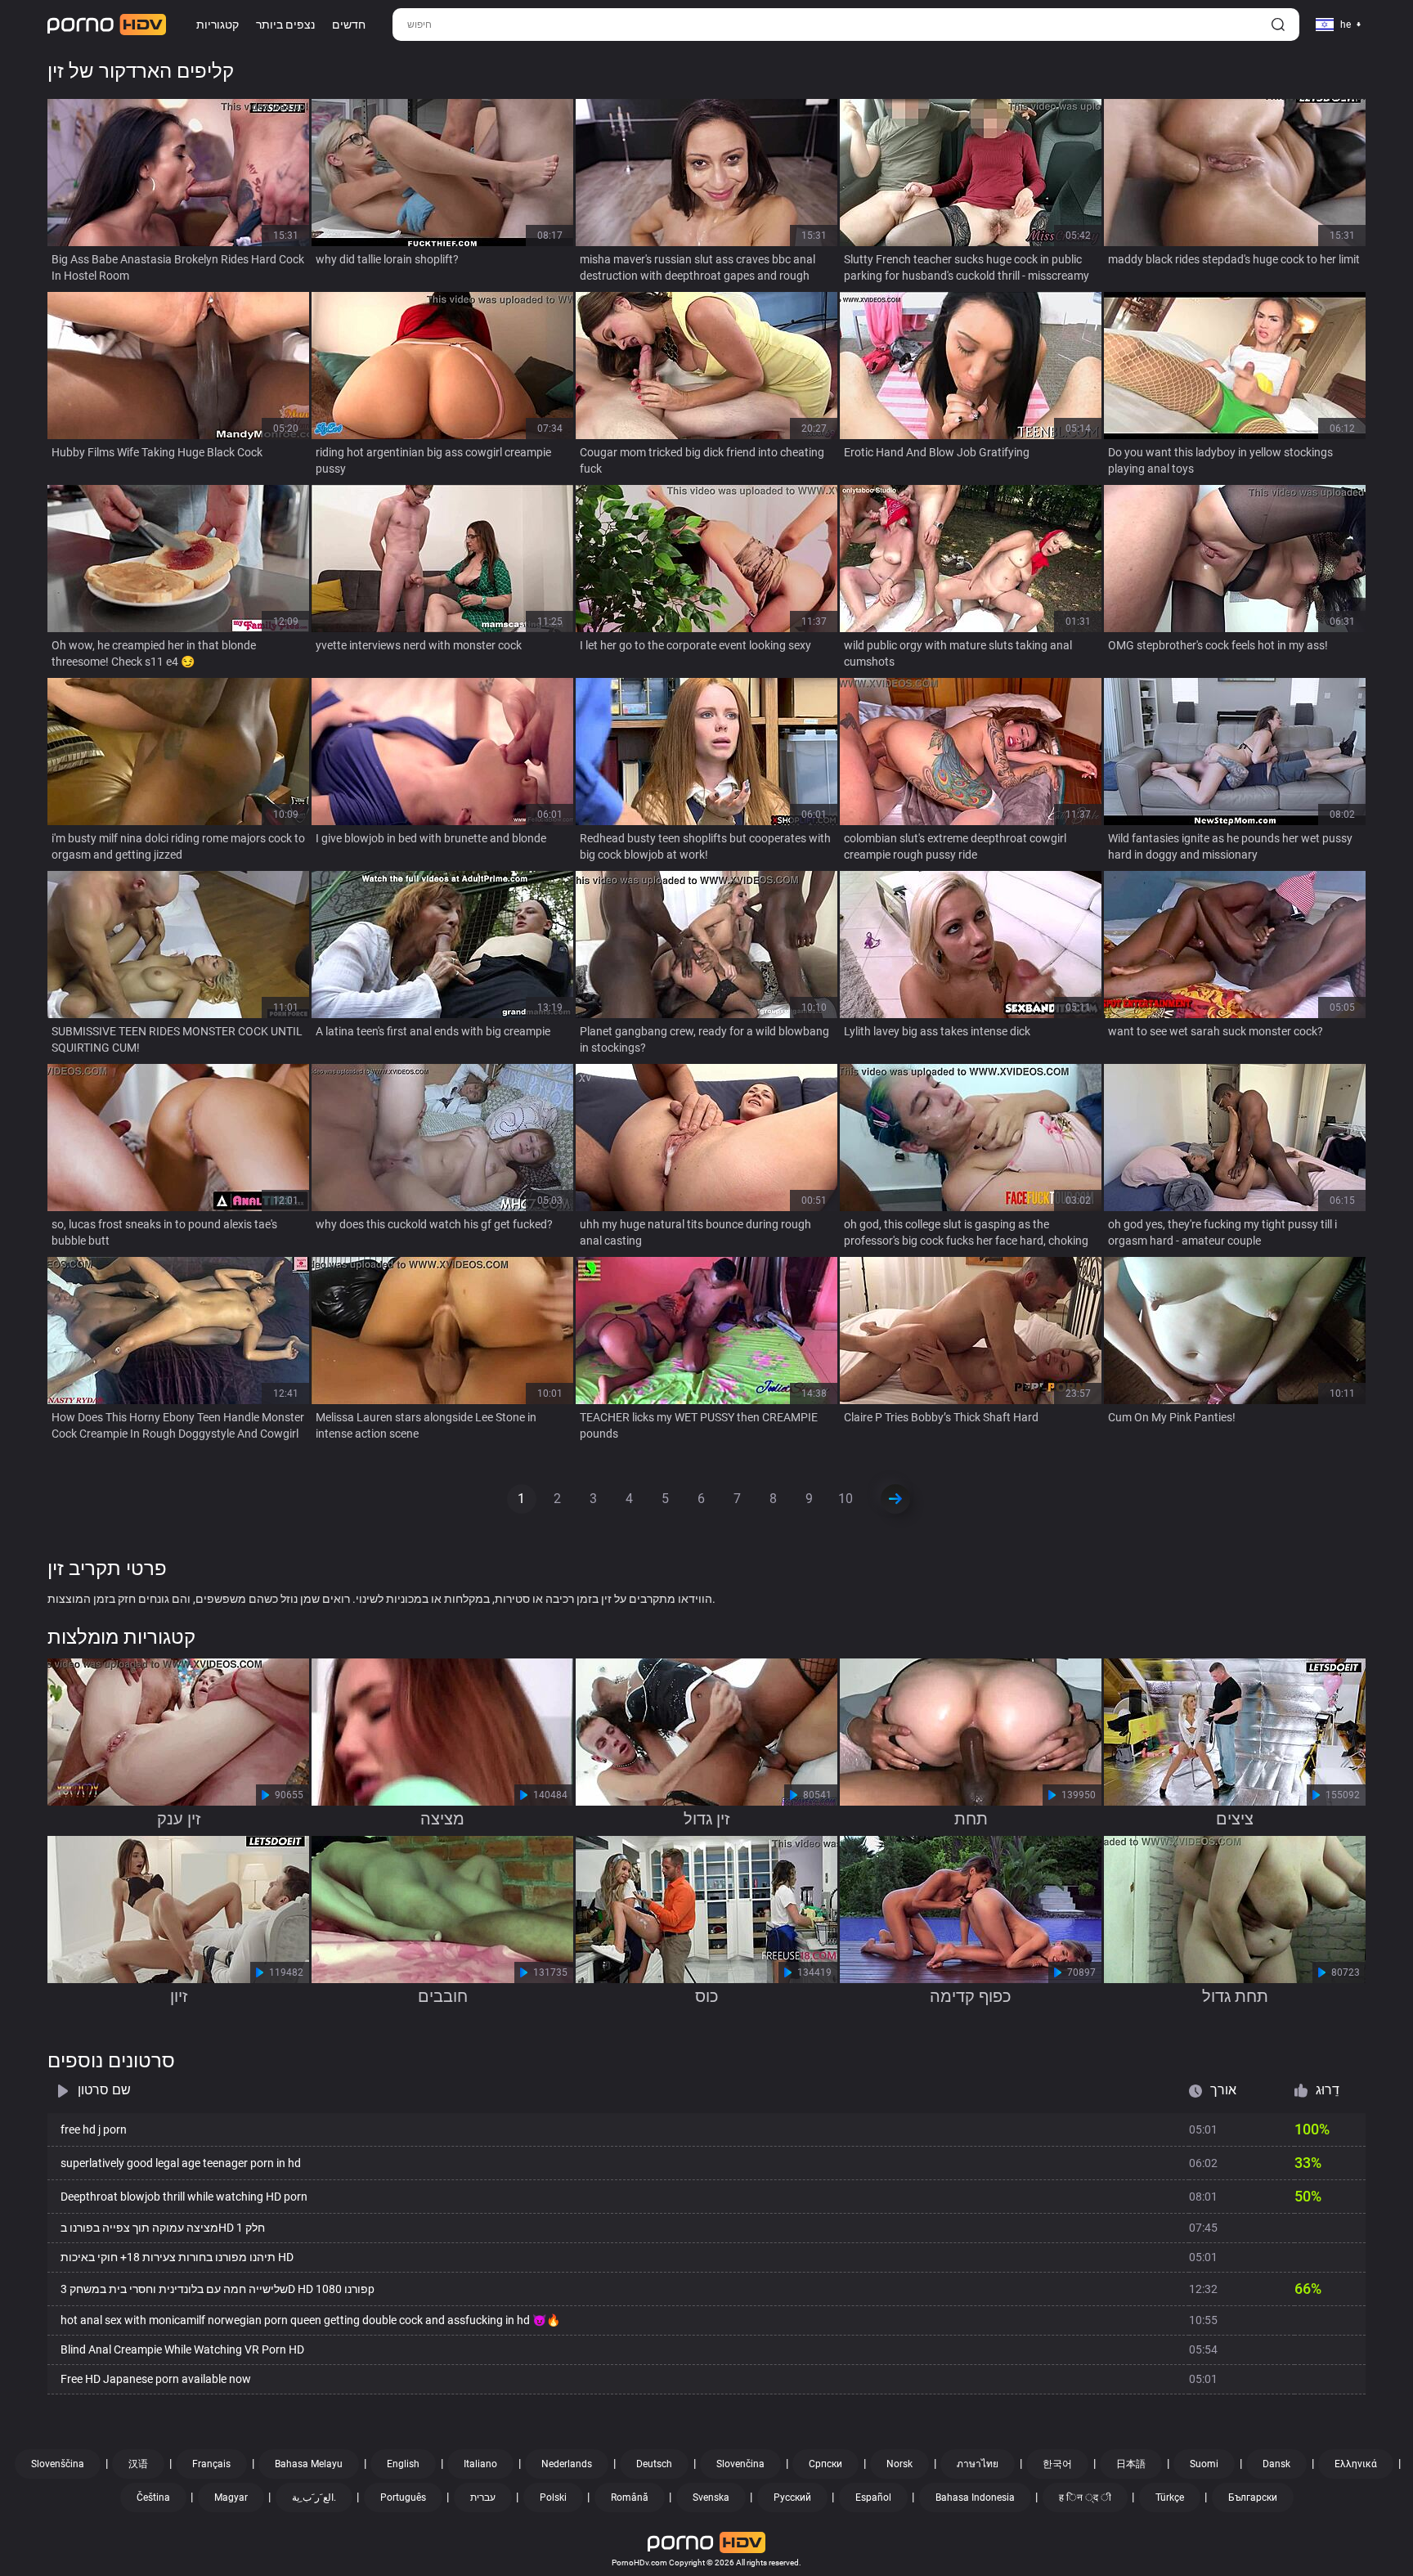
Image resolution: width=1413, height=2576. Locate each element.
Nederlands (567, 2464)
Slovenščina (58, 2464)
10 (846, 1499)
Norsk (899, 2464)
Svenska (711, 2497)
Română (630, 2497)
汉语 (138, 2464)
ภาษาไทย (978, 2464)
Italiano (480, 2464)
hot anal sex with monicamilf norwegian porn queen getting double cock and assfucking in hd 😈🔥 (310, 2320)
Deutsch (654, 2464)
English (403, 2464)
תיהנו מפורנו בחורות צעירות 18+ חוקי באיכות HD (177, 2257)
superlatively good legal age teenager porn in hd (181, 2163)
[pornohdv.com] (107, 25)
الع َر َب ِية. (314, 2497)
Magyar (231, 2497)
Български (1253, 2497)
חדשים (349, 25)
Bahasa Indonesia (975, 2497)
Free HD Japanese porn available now (156, 2379)
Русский (792, 2497)
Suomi (1204, 2464)
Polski (553, 2497)
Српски (825, 2464)
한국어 (1057, 2464)
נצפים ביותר (285, 25)
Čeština (153, 2497)
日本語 (1131, 2464)
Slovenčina (740, 2464)
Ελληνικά (1356, 2464)
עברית (483, 2497)
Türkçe (1170, 2497)
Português (403, 2497)
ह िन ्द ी (1085, 2497)
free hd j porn (94, 2129)
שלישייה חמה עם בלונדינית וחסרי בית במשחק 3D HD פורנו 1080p (218, 2289)
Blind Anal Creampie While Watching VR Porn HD (182, 2349)
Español (873, 2497)
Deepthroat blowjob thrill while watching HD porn (184, 2197)
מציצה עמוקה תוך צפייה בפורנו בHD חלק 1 (163, 2228)
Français (211, 2464)
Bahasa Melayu (309, 2464)
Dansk (1276, 2464)
